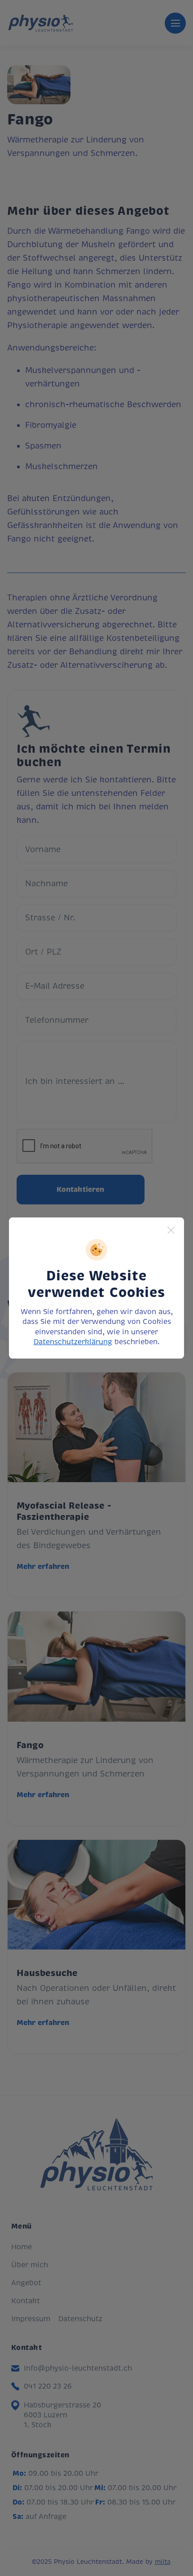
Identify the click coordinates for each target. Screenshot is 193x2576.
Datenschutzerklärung (73, 1342)
